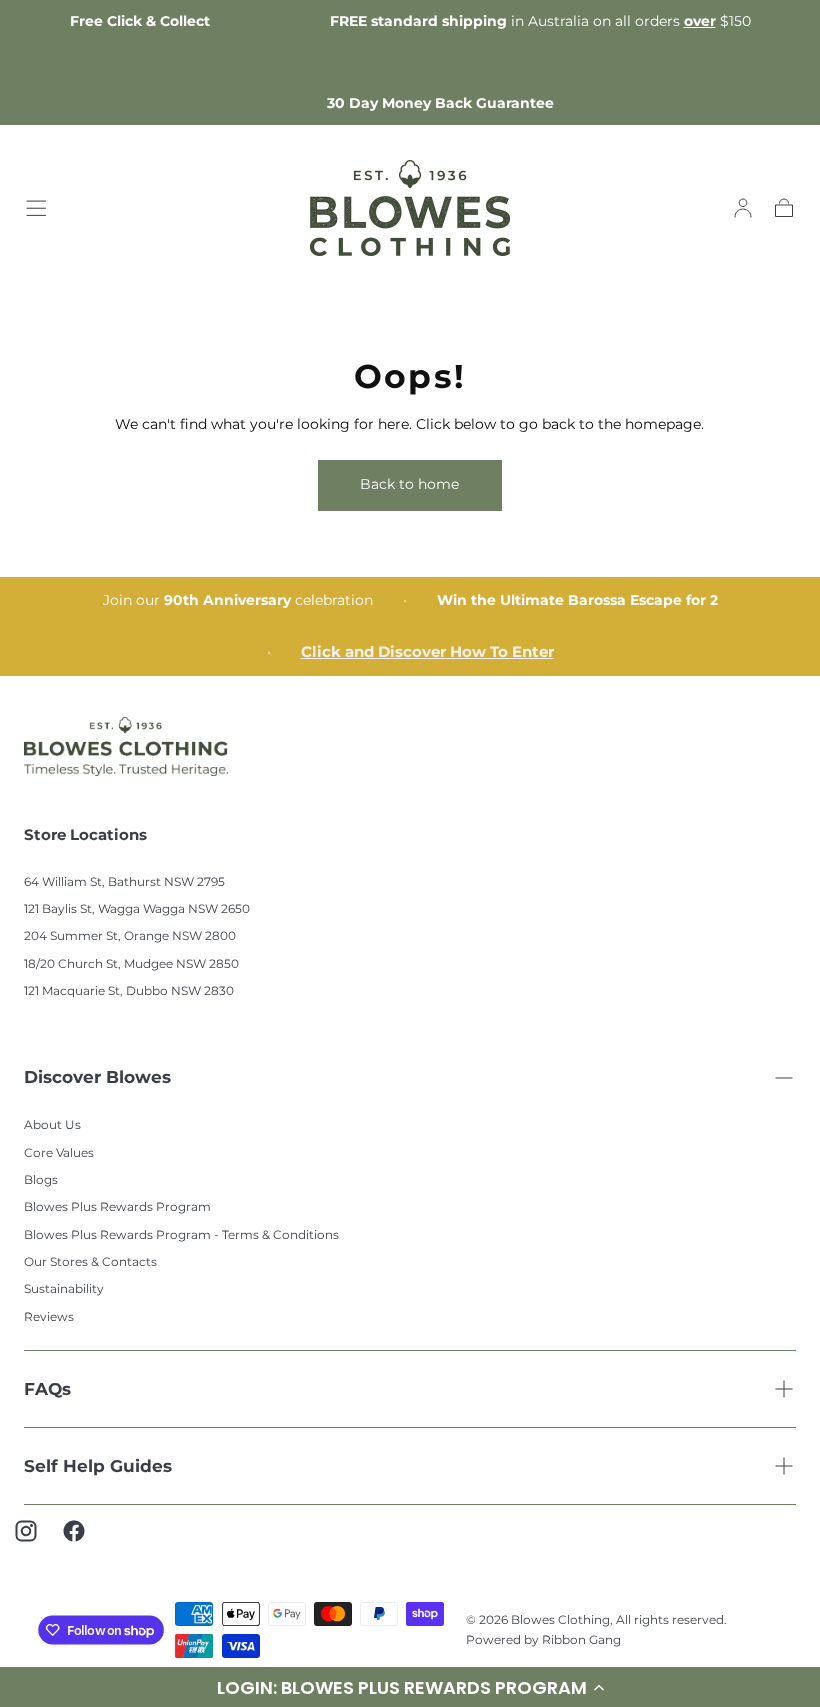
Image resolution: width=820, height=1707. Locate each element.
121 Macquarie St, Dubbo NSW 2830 (129, 990)
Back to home (409, 484)
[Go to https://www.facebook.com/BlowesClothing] (84, 1541)
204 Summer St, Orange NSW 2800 (130, 935)
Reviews (49, 1316)
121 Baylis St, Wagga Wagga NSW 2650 (137, 908)
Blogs (41, 1179)
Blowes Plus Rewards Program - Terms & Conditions (181, 1234)
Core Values (59, 1152)
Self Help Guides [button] (98, 1466)
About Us (52, 1124)
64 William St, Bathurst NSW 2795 (124, 881)
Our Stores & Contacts (90, 1261)
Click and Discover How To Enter (427, 652)
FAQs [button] (47, 1389)
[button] (36, 208)
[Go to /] (410, 208)
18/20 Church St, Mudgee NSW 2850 (131, 963)
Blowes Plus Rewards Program (117, 1206)
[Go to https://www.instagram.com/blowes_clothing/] (36, 1541)
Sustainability (64, 1288)
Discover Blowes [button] (97, 1077)
